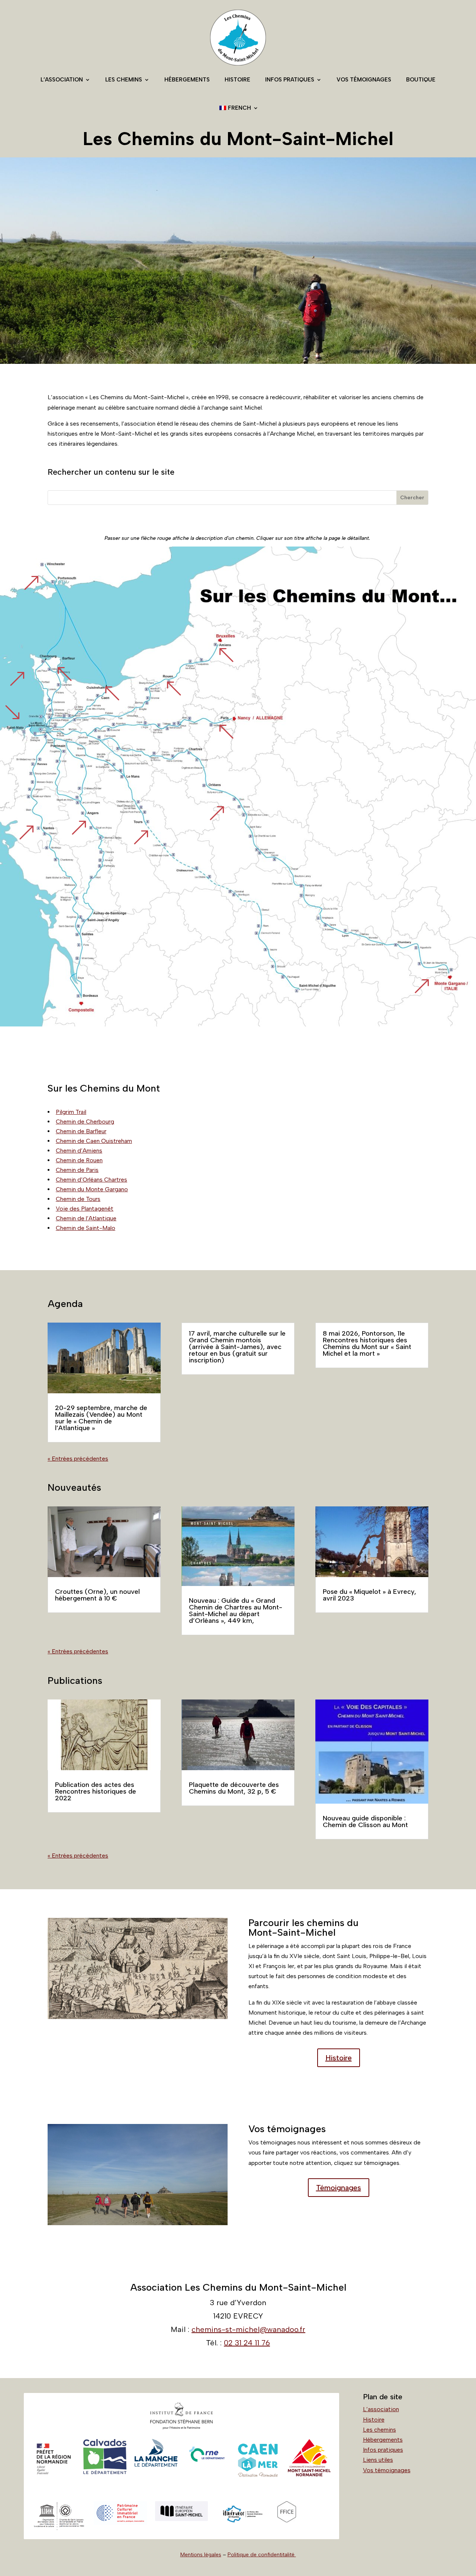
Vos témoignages (364, 80)
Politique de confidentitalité (262, 2555)
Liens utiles (378, 2460)
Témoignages (339, 2188)
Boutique (421, 80)
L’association (62, 80)
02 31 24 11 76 (247, 2343)
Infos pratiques (290, 80)
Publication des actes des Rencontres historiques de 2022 (96, 1791)
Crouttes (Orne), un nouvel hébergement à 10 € (97, 1595)
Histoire (237, 80)
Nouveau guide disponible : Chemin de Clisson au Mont (365, 1822)
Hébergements (187, 80)
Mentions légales (201, 2555)
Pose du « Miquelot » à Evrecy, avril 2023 (369, 1595)
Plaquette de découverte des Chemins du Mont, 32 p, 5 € (234, 1788)
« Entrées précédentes (78, 1459)
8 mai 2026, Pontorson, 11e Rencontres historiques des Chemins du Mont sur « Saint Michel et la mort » (367, 1343)
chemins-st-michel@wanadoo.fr (248, 2329)
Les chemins (124, 80)
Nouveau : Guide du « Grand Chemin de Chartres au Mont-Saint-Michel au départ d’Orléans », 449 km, (236, 1611)
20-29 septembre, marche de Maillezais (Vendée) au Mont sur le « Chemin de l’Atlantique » (101, 1418)
